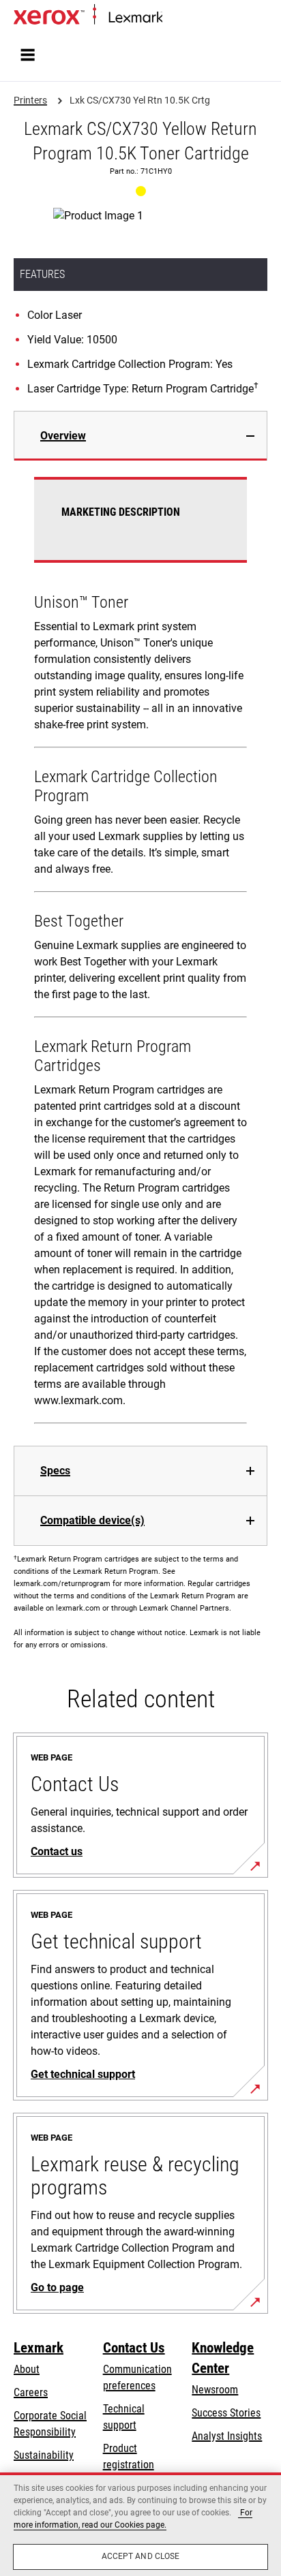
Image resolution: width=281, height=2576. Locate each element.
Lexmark (39, 2348)
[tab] (140, 436)
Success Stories (226, 2413)
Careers (31, 2392)
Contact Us (134, 2348)
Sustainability (44, 2455)
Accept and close (141, 2556)
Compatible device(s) (92, 1520)
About (27, 2369)
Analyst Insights (227, 2436)
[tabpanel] (140, 953)
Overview (63, 436)
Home (174, 18)
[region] (140, 2524)
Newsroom (215, 2390)
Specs (55, 1471)
